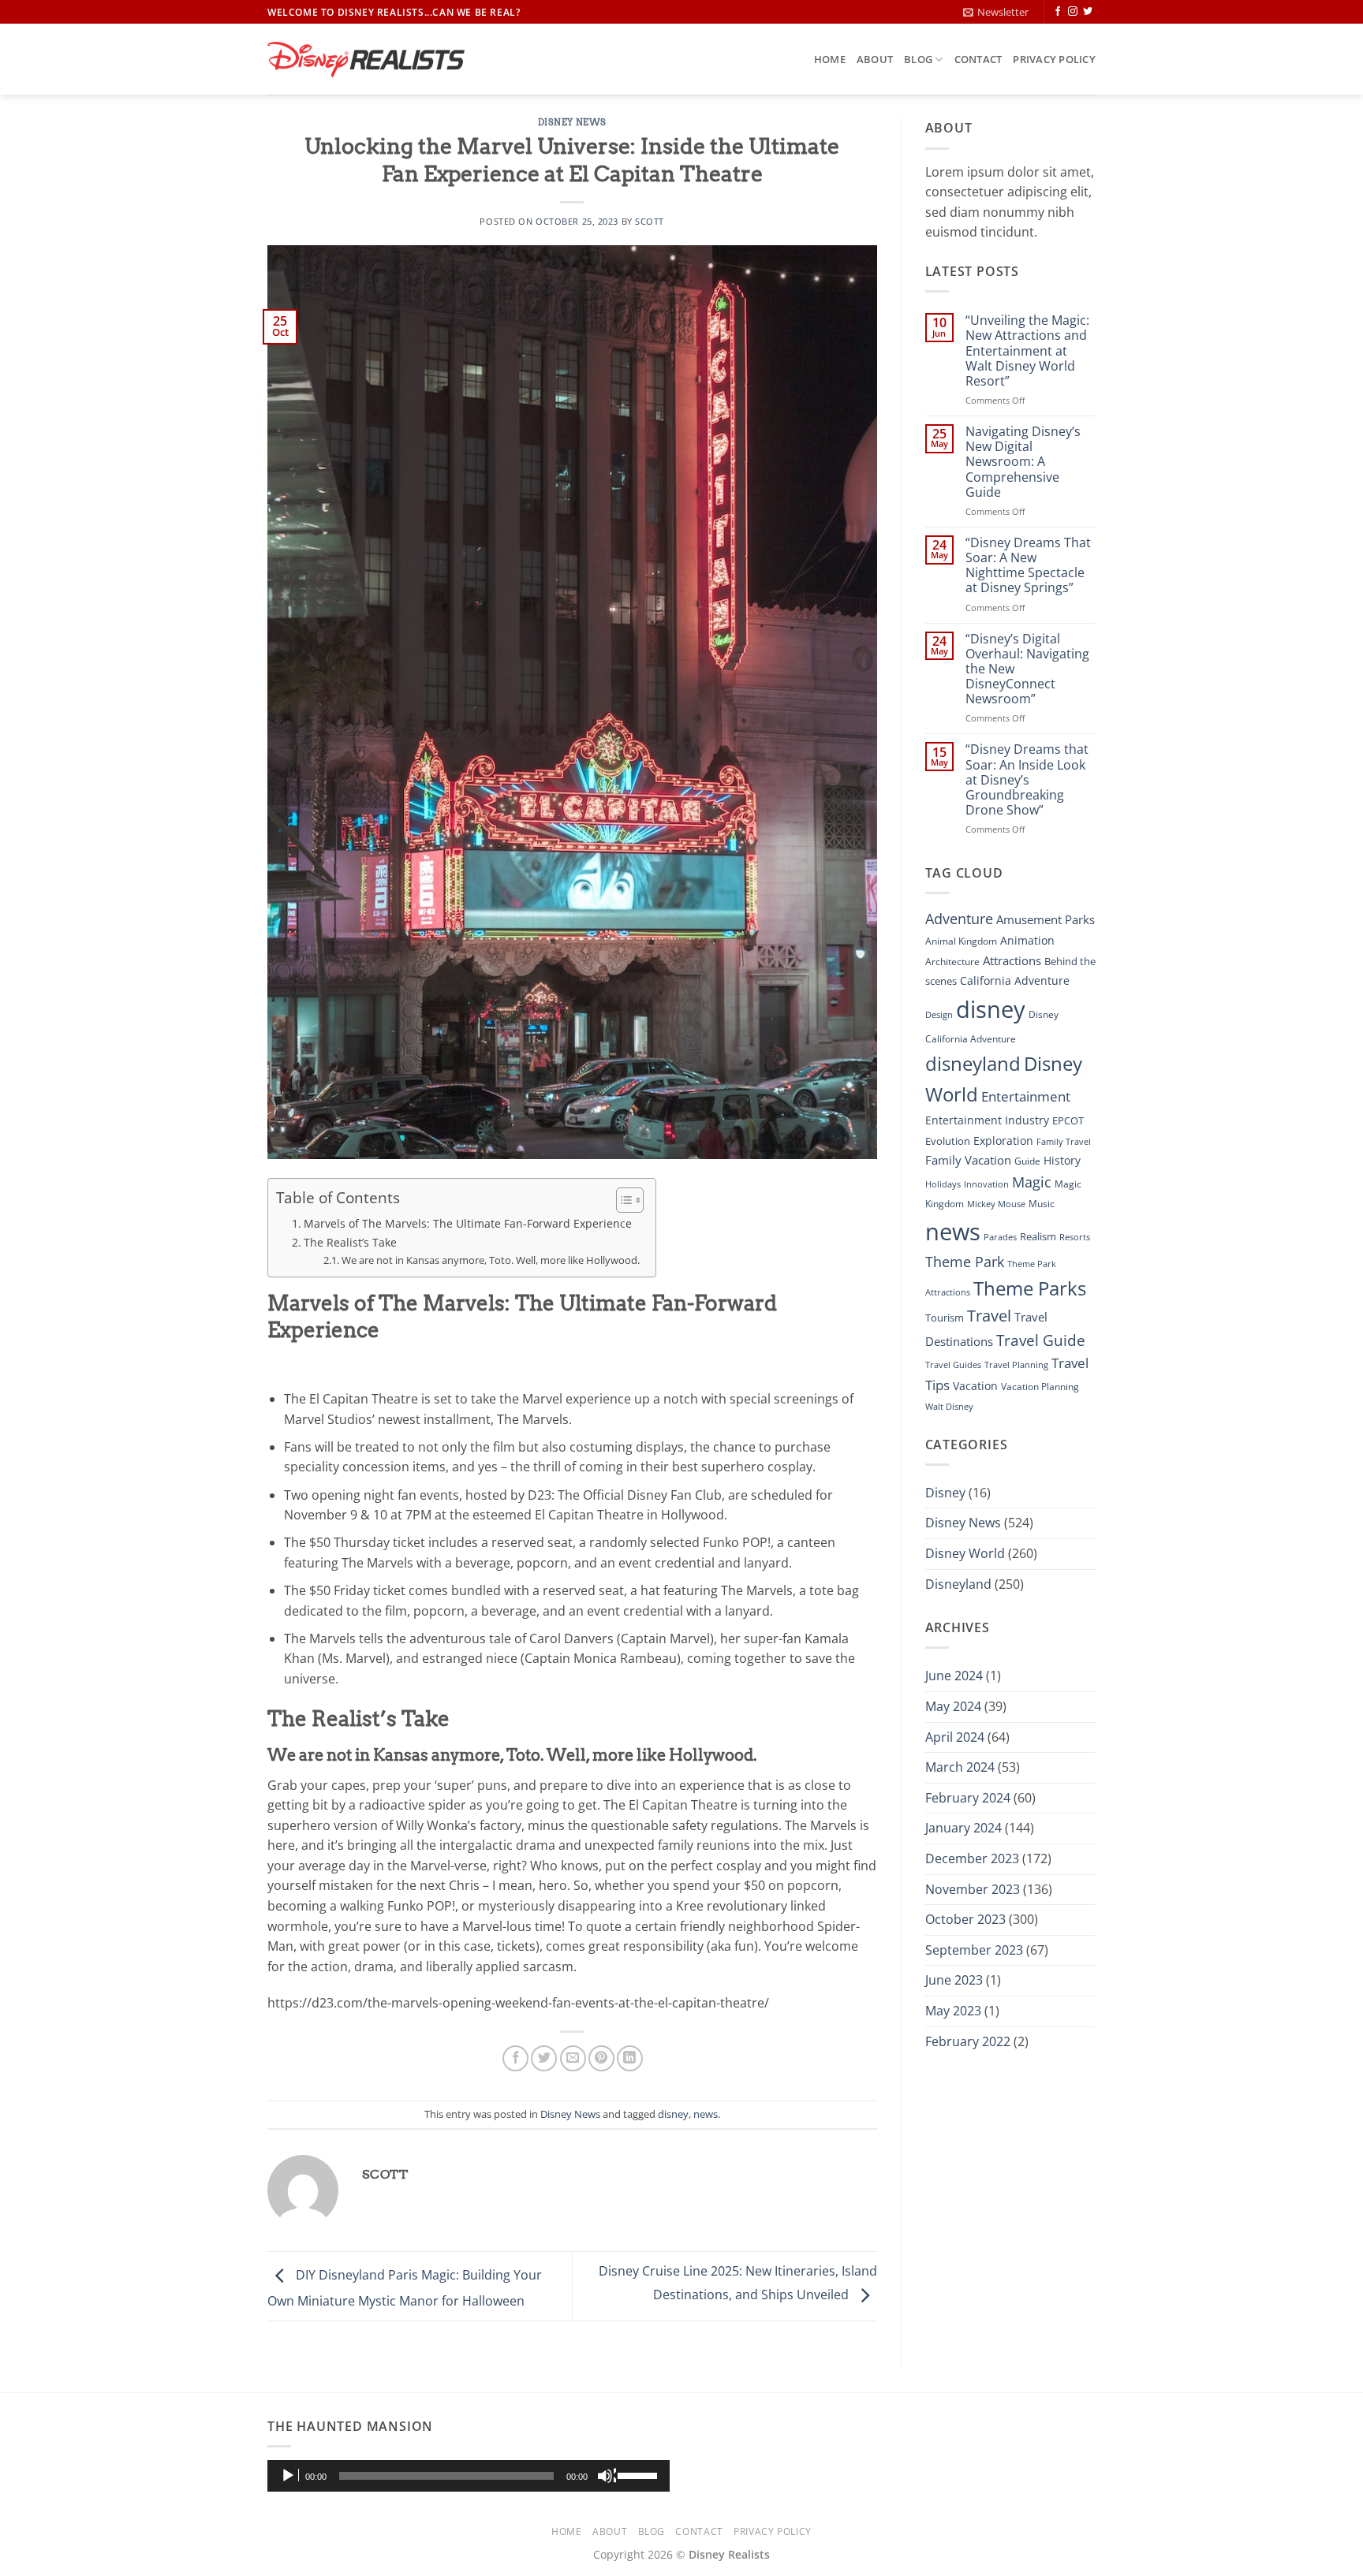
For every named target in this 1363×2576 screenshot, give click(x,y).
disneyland (973, 1063)
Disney (945, 1493)
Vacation (975, 1386)
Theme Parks (1030, 1288)
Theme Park (965, 1261)
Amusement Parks (1046, 920)
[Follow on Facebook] (1058, 12)
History (1062, 1160)
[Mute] (607, 2476)
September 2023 (974, 1950)
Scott (650, 221)
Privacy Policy (1054, 59)
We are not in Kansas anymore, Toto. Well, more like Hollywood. (491, 1260)
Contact (978, 59)
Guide (1027, 1161)
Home (830, 59)
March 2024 (960, 1767)
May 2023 (953, 2011)
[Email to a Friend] (573, 2058)
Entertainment (1026, 1096)
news (706, 2114)
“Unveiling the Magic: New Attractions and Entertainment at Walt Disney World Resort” (1027, 351)
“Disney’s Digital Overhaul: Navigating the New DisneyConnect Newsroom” (1027, 669)
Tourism (945, 1318)
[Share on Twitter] (544, 2058)
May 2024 (953, 1706)
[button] (996, 12)
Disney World (965, 1553)
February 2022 (968, 2041)
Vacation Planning (1040, 1387)
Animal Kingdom (961, 941)
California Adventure (1015, 980)
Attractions (1012, 960)
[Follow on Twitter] (1088, 12)
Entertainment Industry (987, 1120)
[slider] (640, 2474)
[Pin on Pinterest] (601, 2058)
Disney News (572, 122)
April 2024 (955, 1737)
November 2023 (973, 1889)
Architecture (952, 962)
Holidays (943, 1184)
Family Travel (1064, 1142)
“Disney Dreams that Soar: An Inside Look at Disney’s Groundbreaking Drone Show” (1027, 780)
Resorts (1075, 1237)
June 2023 (954, 1980)
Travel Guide (1041, 1340)
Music (1042, 1204)
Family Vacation (968, 1160)
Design (939, 1015)
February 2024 (968, 1798)
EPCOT (1068, 1120)
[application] (469, 2476)
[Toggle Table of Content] (622, 1200)
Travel (989, 1316)
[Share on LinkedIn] (630, 2058)
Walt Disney (949, 1407)
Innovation (986, 1184)
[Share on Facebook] (515, 2058)
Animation (1027, 940)
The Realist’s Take (350, 1242)
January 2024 (963, 1828)
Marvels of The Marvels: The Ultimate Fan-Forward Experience (468, 1223)
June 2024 (954, 1676)
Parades (1000, 1237)
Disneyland (958, 1584)
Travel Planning (1016, 1364)
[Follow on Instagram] (1073, 12)
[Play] (289, 2476)
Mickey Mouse (996, 1204)
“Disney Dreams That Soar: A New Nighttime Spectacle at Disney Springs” (1028, 566)
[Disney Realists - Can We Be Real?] (366, 60)
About (875, 59)
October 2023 (965, 1919)
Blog (918, 59)
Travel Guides (953, 1365)
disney (673, 2114)
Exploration (1003, 1141)
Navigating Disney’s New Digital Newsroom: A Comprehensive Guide (1023, 462)
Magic (1032, 1182)
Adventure (959, 918)
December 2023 (972, 1858)
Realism (1038, 1236)
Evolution (948, 1141)
